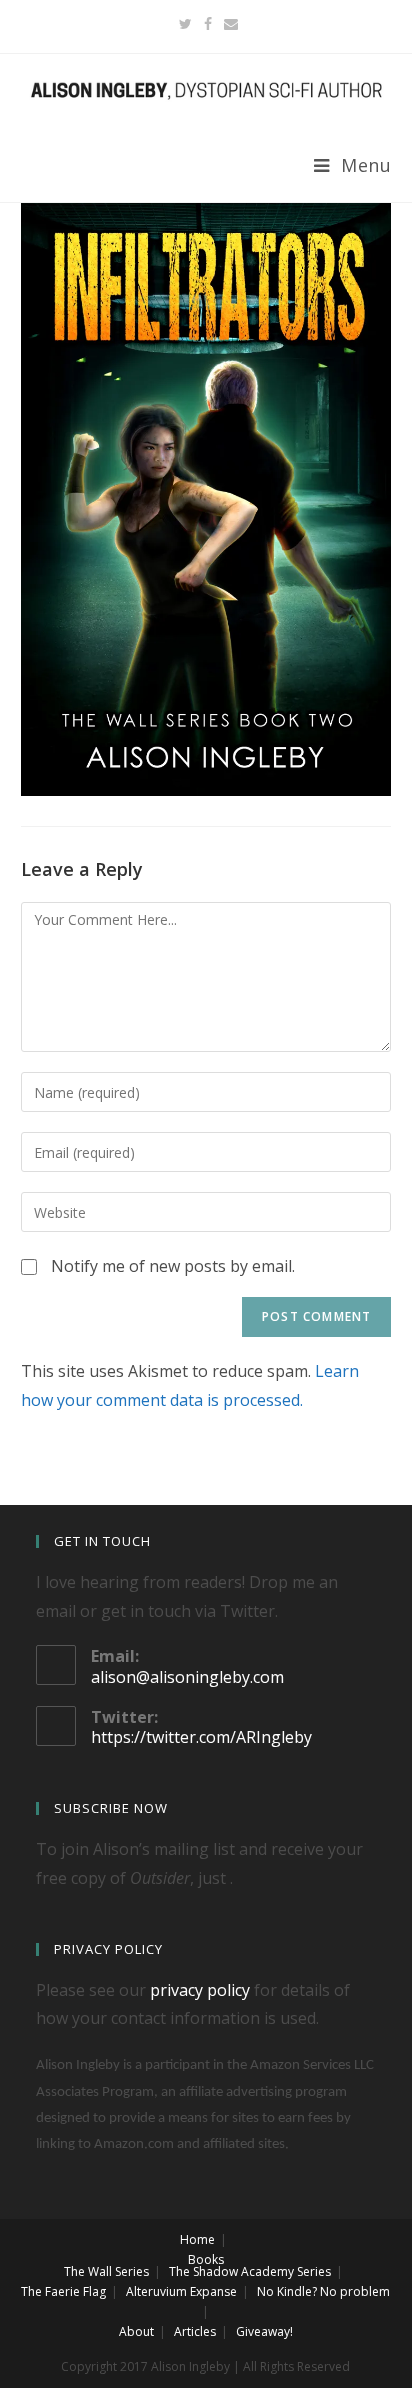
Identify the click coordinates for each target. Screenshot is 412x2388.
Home (197, 2239)
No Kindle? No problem (323, 2291)
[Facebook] (208, 24)
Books (206, 2259)
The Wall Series (106, 2271)
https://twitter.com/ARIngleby (201, 1737)
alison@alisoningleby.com (187, 1677)
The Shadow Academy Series (250, 2271)
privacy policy (200, 1990)
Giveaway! (264, 2331)
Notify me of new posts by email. (173, 1266)
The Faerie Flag (63, 2291)
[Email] (228, 24)
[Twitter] (185, 24)
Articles (195, 2331)
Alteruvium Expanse (181, 2291)
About (136, 2331)
